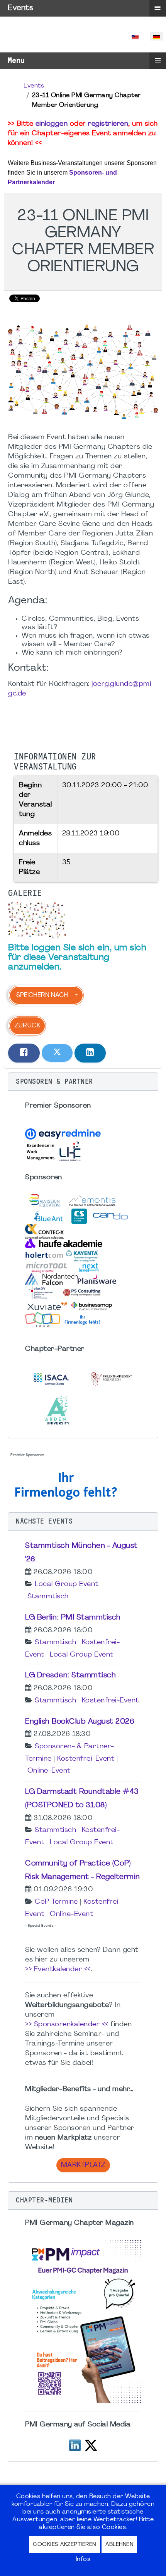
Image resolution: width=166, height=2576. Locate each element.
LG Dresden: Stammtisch (70, 1675)
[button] (83, 1082)
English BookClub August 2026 (80, 1722)
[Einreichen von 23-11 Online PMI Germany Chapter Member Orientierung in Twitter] (57, 1053)
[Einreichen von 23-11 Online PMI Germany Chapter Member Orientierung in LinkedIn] (90, 1053)
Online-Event (49, 1771)
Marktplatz (83, 2165)
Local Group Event (67, 1584)
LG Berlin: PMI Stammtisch (73, 1618)
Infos (83, 2559)
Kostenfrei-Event (110, 1701)
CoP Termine (56, 1902)
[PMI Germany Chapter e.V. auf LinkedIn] (75, 2444)
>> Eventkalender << (58, 1969)
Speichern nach (42, 995)
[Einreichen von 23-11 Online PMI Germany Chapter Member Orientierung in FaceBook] (24, 1053)
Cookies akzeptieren (64, 2545)
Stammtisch (48, 1597)
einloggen (52, 124)
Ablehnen (119, 2545)
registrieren (108, 124)
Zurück (27, 1026)
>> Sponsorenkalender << (67, 2025)
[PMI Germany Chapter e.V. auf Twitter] (91, 2444)
